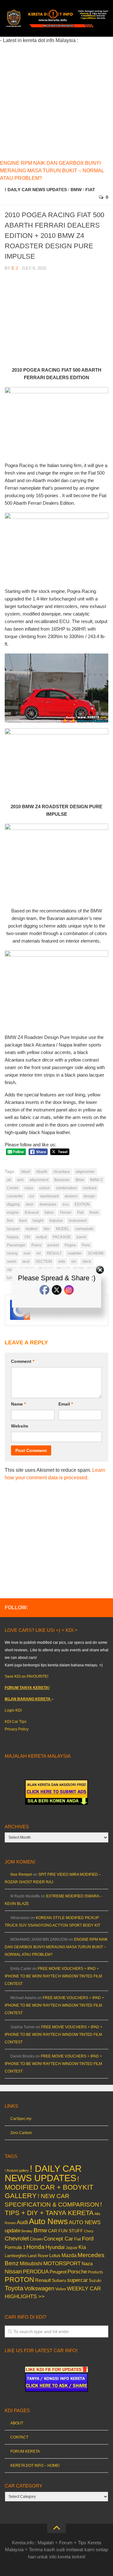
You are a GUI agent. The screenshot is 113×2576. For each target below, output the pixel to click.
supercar (78, 2280)
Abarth (42, 1172)
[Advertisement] (56, 101)
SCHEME (96, 1253)
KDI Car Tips (16, 1722)
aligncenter (85, 1172)
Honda (35, 2247)
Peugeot (58, 2272)
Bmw (76, 190)
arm (20, 1180)
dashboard (49, 1196)
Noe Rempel (21, 1874)
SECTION (44, 1261)
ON (27, 1237)
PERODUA (36, 2272)
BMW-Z (96, 1180)
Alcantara (62, 1172)
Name (18, 1404)
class (29, 1188)
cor (32, 1196)
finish (94, 1213)
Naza (87, 2264)
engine (13, 1213)
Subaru (59, 2280)
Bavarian (62, 1180)
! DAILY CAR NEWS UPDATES (36, 190)
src (74, 1261)
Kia (82, 2247)
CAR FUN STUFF (66, 2231)
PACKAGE (62, 1237)
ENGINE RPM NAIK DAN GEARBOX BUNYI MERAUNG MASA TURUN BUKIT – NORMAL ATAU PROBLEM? (52, 171)
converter (15, 1196)
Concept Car (58, 2239)
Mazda (69, 2255)
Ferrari (66, 1213)
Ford (88, 2239)
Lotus (55, 2256)
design (89, 1196)
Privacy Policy (17, 1729)
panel (81, 1237)
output (41, 1237)
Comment (23, 1361)
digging (13, 1204)
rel (39, 1253)
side (62, 1261)
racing (12, 1253)
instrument (78, 1221)
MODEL (63, 1229)
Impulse (56, 1221)
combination (66, 1188)
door (30, 1204)
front (23, 1221)
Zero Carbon (21, 2133)
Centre (13, 1188)
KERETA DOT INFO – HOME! (35, 2466)
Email (66, 1404)
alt (9, 1180)
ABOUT (17, 2423)
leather (32, 1229)
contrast (90, 1188)
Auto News (48, 2221)
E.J (15, 268)
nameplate (84, 1229)
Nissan (13, 2271)
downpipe (48, 1204)
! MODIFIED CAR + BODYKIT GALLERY (49, 2187)
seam (12, 1261)
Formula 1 (15, 2247)
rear (27, 1253)
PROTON (19, 2280)
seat (26, 1261)
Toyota (14, 2288)
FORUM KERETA (25, 2451)
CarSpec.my (21, 2119)
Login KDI (13, 1710)
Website (20, 1426)
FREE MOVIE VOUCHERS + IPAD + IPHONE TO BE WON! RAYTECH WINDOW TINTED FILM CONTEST (53, 1976)
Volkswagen (39, 2288)
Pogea (70, 1245)
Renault (43, 2280)
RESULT (54, 1253)
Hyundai (55, 2247)
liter (47, 1229)
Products (95, 2272)
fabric (49, 1213)
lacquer (13, 1229)
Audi (22, 2222)
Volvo (61, 2289)
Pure (86, 1245)
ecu (66, 1204)
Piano (36, 1245)
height (38, 1221)
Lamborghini (16, 2256)
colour (45, 1188)
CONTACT (19, 2437)
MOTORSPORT (62, 2264)
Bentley (27, 2231)
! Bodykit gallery (17, 2170)
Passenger (16, 1245)
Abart (26, 1172)
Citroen (36, 2239)
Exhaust (32, 1213)
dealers (71, 1196)
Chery (89, 2231)
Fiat (90, 190)
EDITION (82, 1204)
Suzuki (95, 2280)
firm (10, 1221)
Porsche (77, 2272)
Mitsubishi (31, 2264)
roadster (75, 1253)
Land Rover (38, 2256)
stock (87, 1261)
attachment (39, 1180)
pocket (53, 1245)
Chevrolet (17, 2239)
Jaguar (72, 2248)
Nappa (13, 1237)
